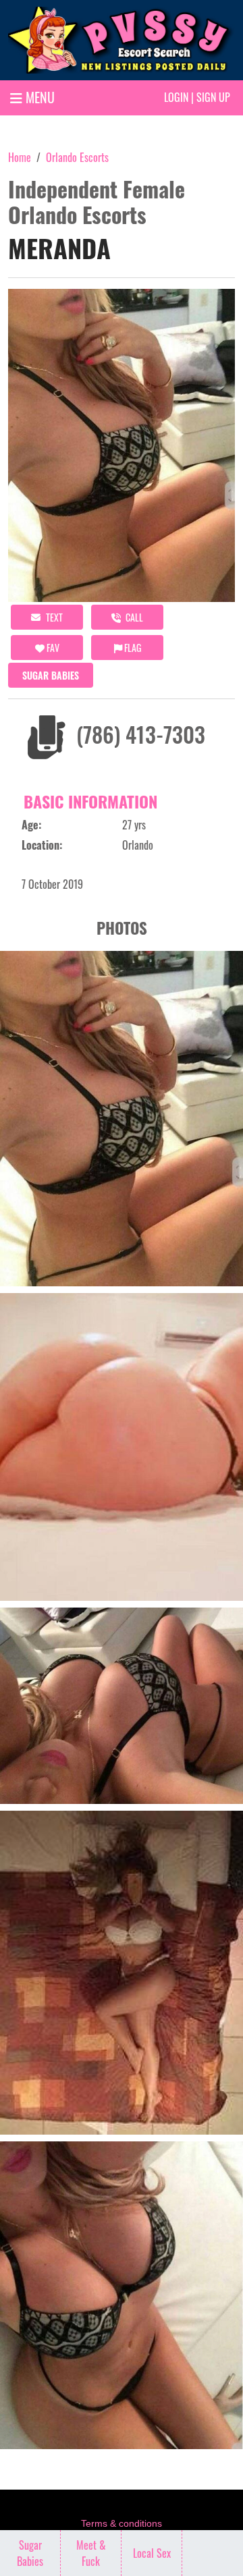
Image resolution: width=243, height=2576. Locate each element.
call (133, 617)
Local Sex (152, 2553)
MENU (38, 97)
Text (53, 617)
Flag (132, 648)
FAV (52, 648)
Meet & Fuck (91, 2553)
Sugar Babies (51, 675)
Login (176, 97)
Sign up (213, 97)
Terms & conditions (122, 2523)
